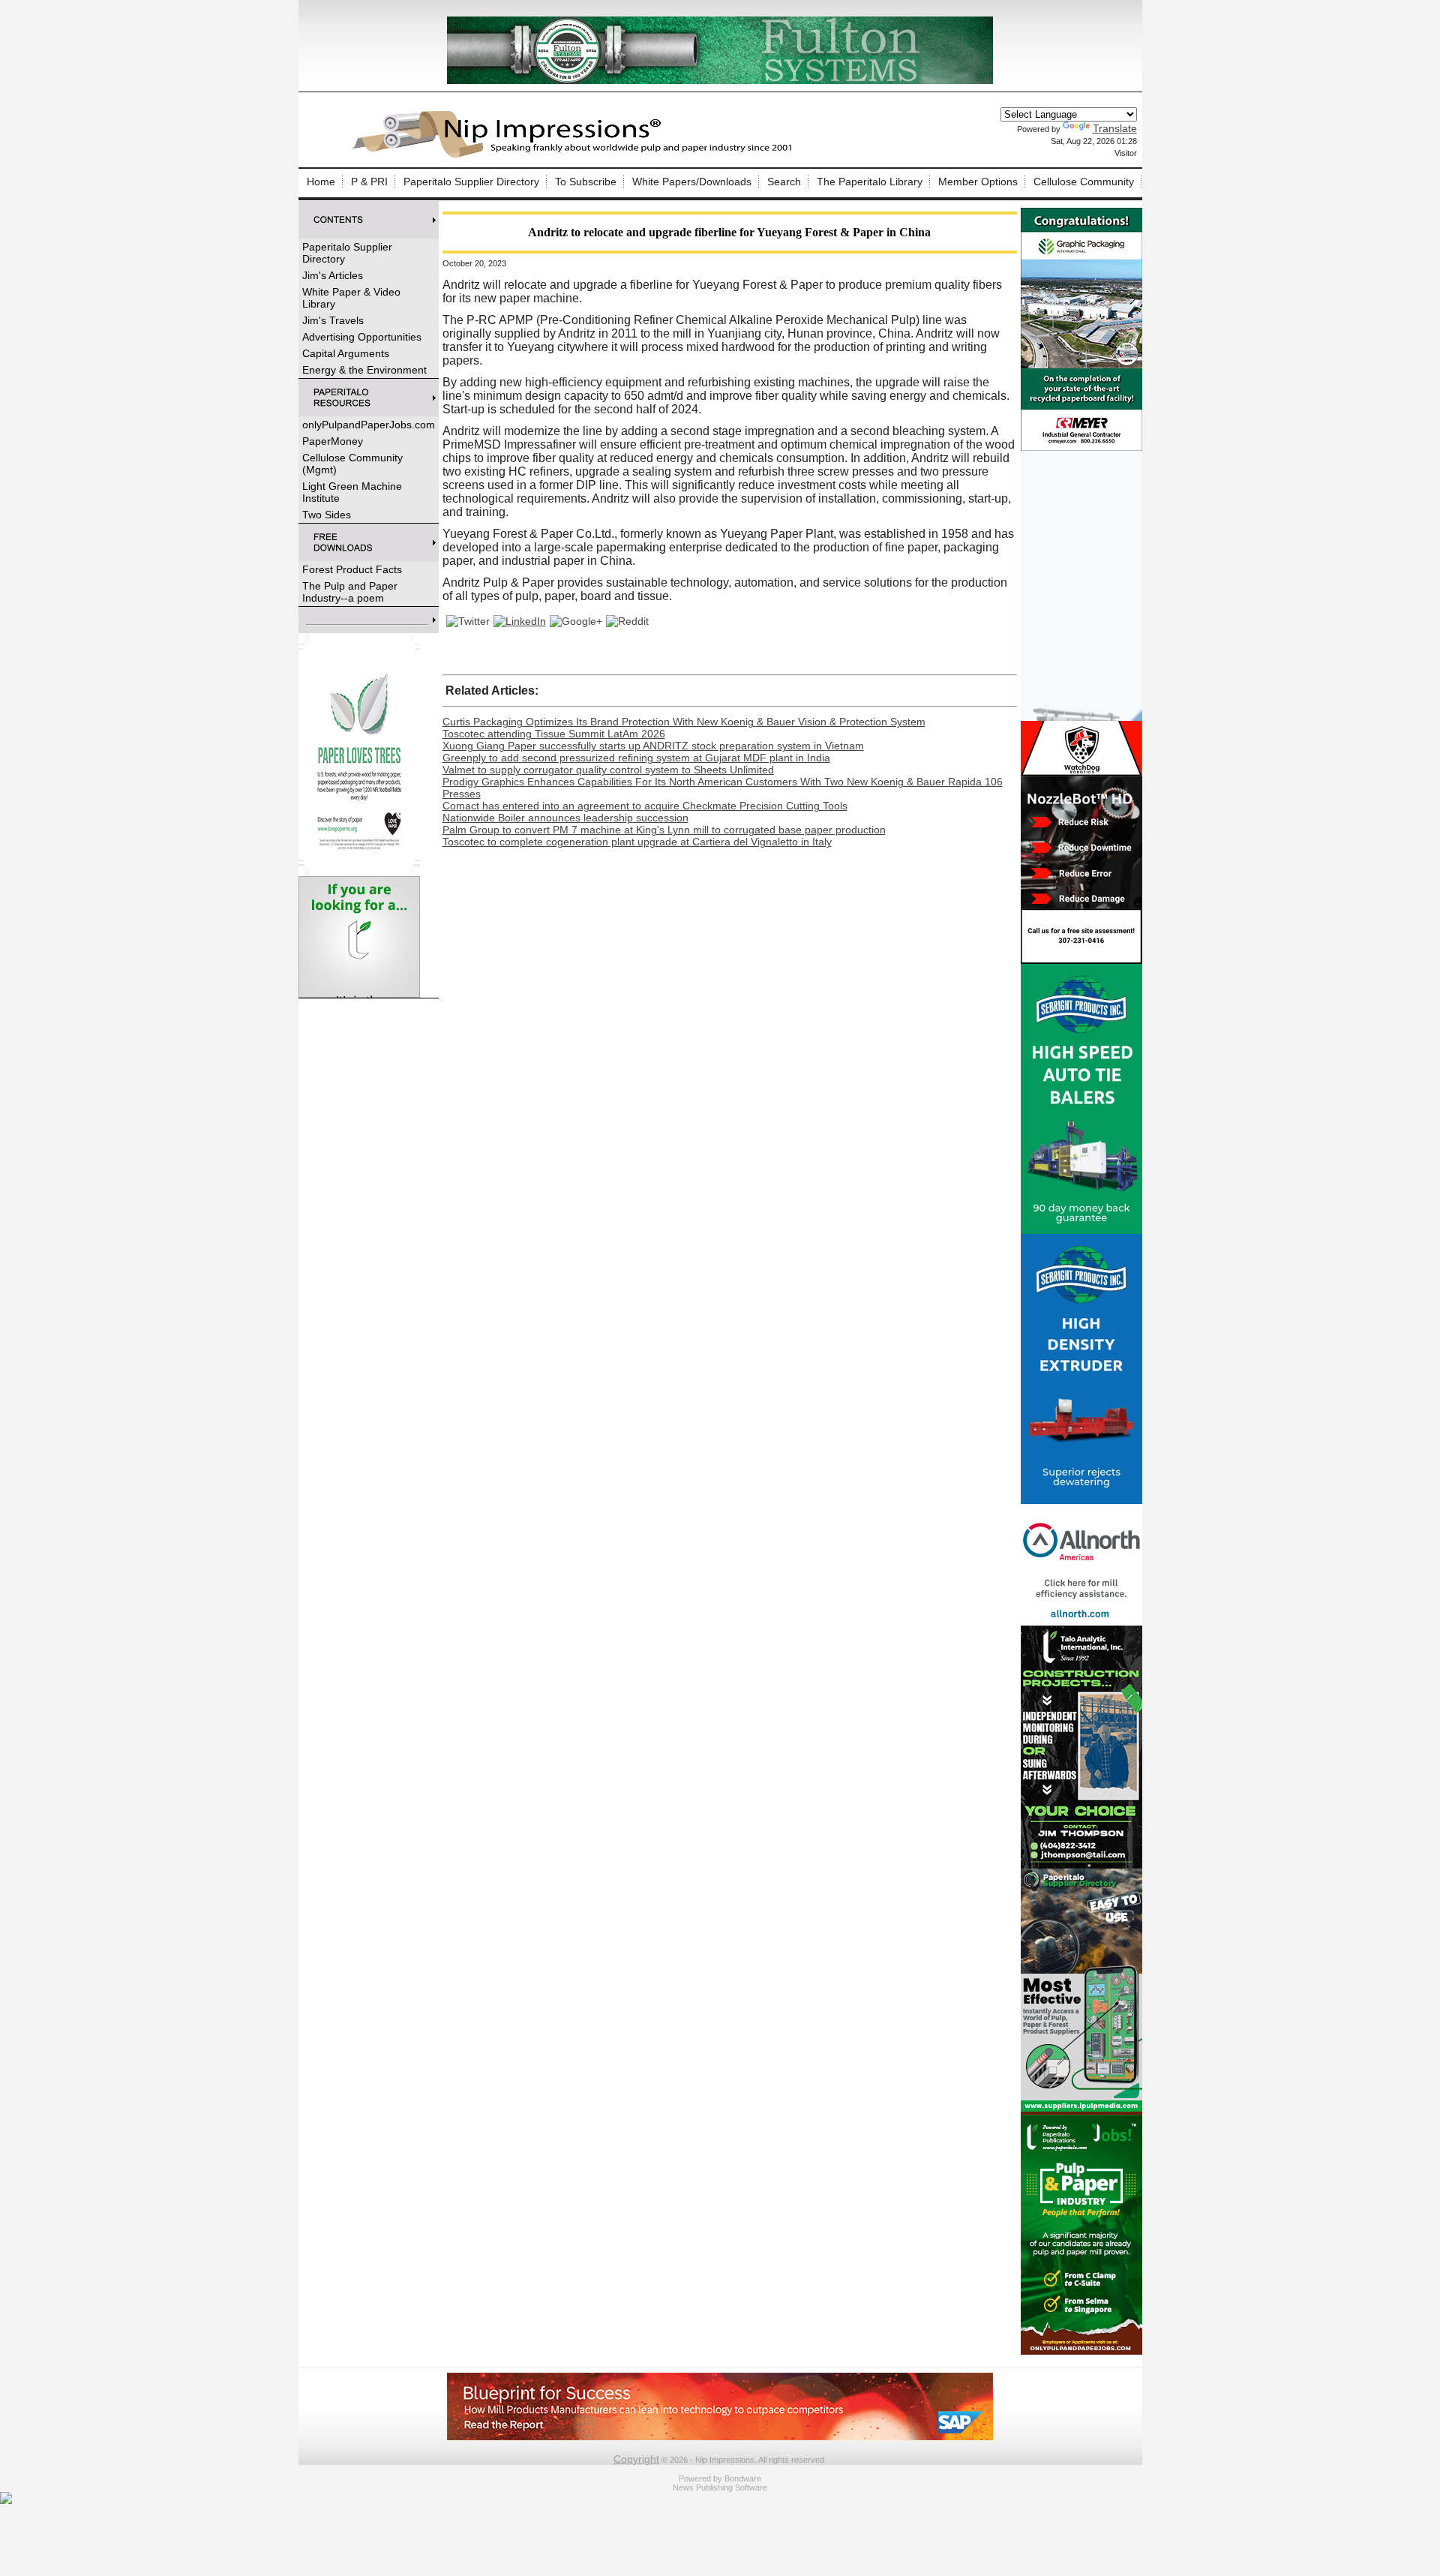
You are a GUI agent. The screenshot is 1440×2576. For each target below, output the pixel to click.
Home (321, 182)
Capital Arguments (346, 353)
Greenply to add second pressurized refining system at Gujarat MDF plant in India (636, 758)
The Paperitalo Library (870, 182)
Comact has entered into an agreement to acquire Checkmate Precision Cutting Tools (645, 806)
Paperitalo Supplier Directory (471, 182)
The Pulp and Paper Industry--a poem (350, 592)
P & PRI (369, 182)
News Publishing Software (720, 2487)
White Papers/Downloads (692, 182)
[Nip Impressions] (576, 155)
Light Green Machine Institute (352, 492)
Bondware (743, 2478)
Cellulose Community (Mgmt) (352, 464)
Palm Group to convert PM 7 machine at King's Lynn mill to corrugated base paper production (664, 830)
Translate (1115, 128)
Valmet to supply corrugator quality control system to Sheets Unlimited (608, 770)
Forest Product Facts (352, 569)
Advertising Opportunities (362, 337)
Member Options (978, 182)
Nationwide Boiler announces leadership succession (565, 818)
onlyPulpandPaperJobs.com (369, 425)
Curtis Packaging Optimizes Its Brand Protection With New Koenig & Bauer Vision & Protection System (684, 722)
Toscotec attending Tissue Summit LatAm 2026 (554, 734)
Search (784, 182)
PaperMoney (333, 441)
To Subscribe (586, 182)
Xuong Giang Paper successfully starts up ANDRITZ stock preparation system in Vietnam (653, 746)
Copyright (636, 2459)
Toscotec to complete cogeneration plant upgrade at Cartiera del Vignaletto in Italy (637, 842)
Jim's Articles (333, 275)
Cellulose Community (1084, 182)
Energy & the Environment (364, 370)
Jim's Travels (333, 320)
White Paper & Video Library (351, 298)
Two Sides (327, 515)
